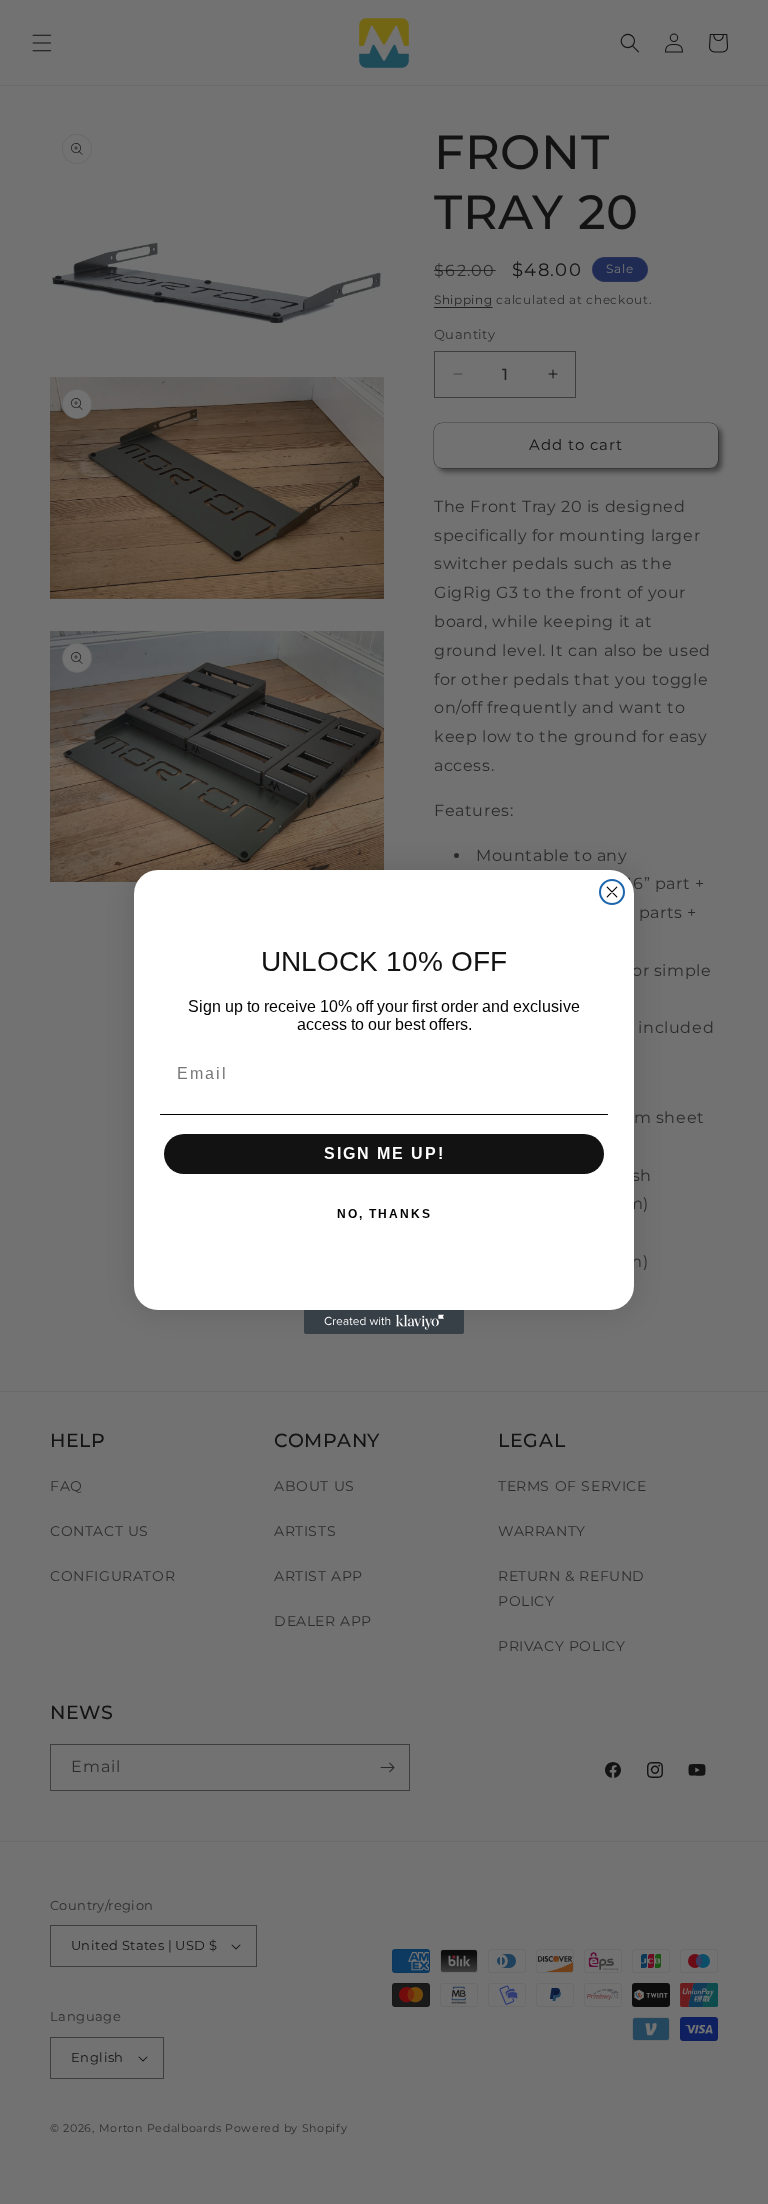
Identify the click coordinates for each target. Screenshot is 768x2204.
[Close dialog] (612, 892)
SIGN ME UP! (384, 1153)
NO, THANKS (384, 1214)
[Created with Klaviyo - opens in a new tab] (384, 1322)
